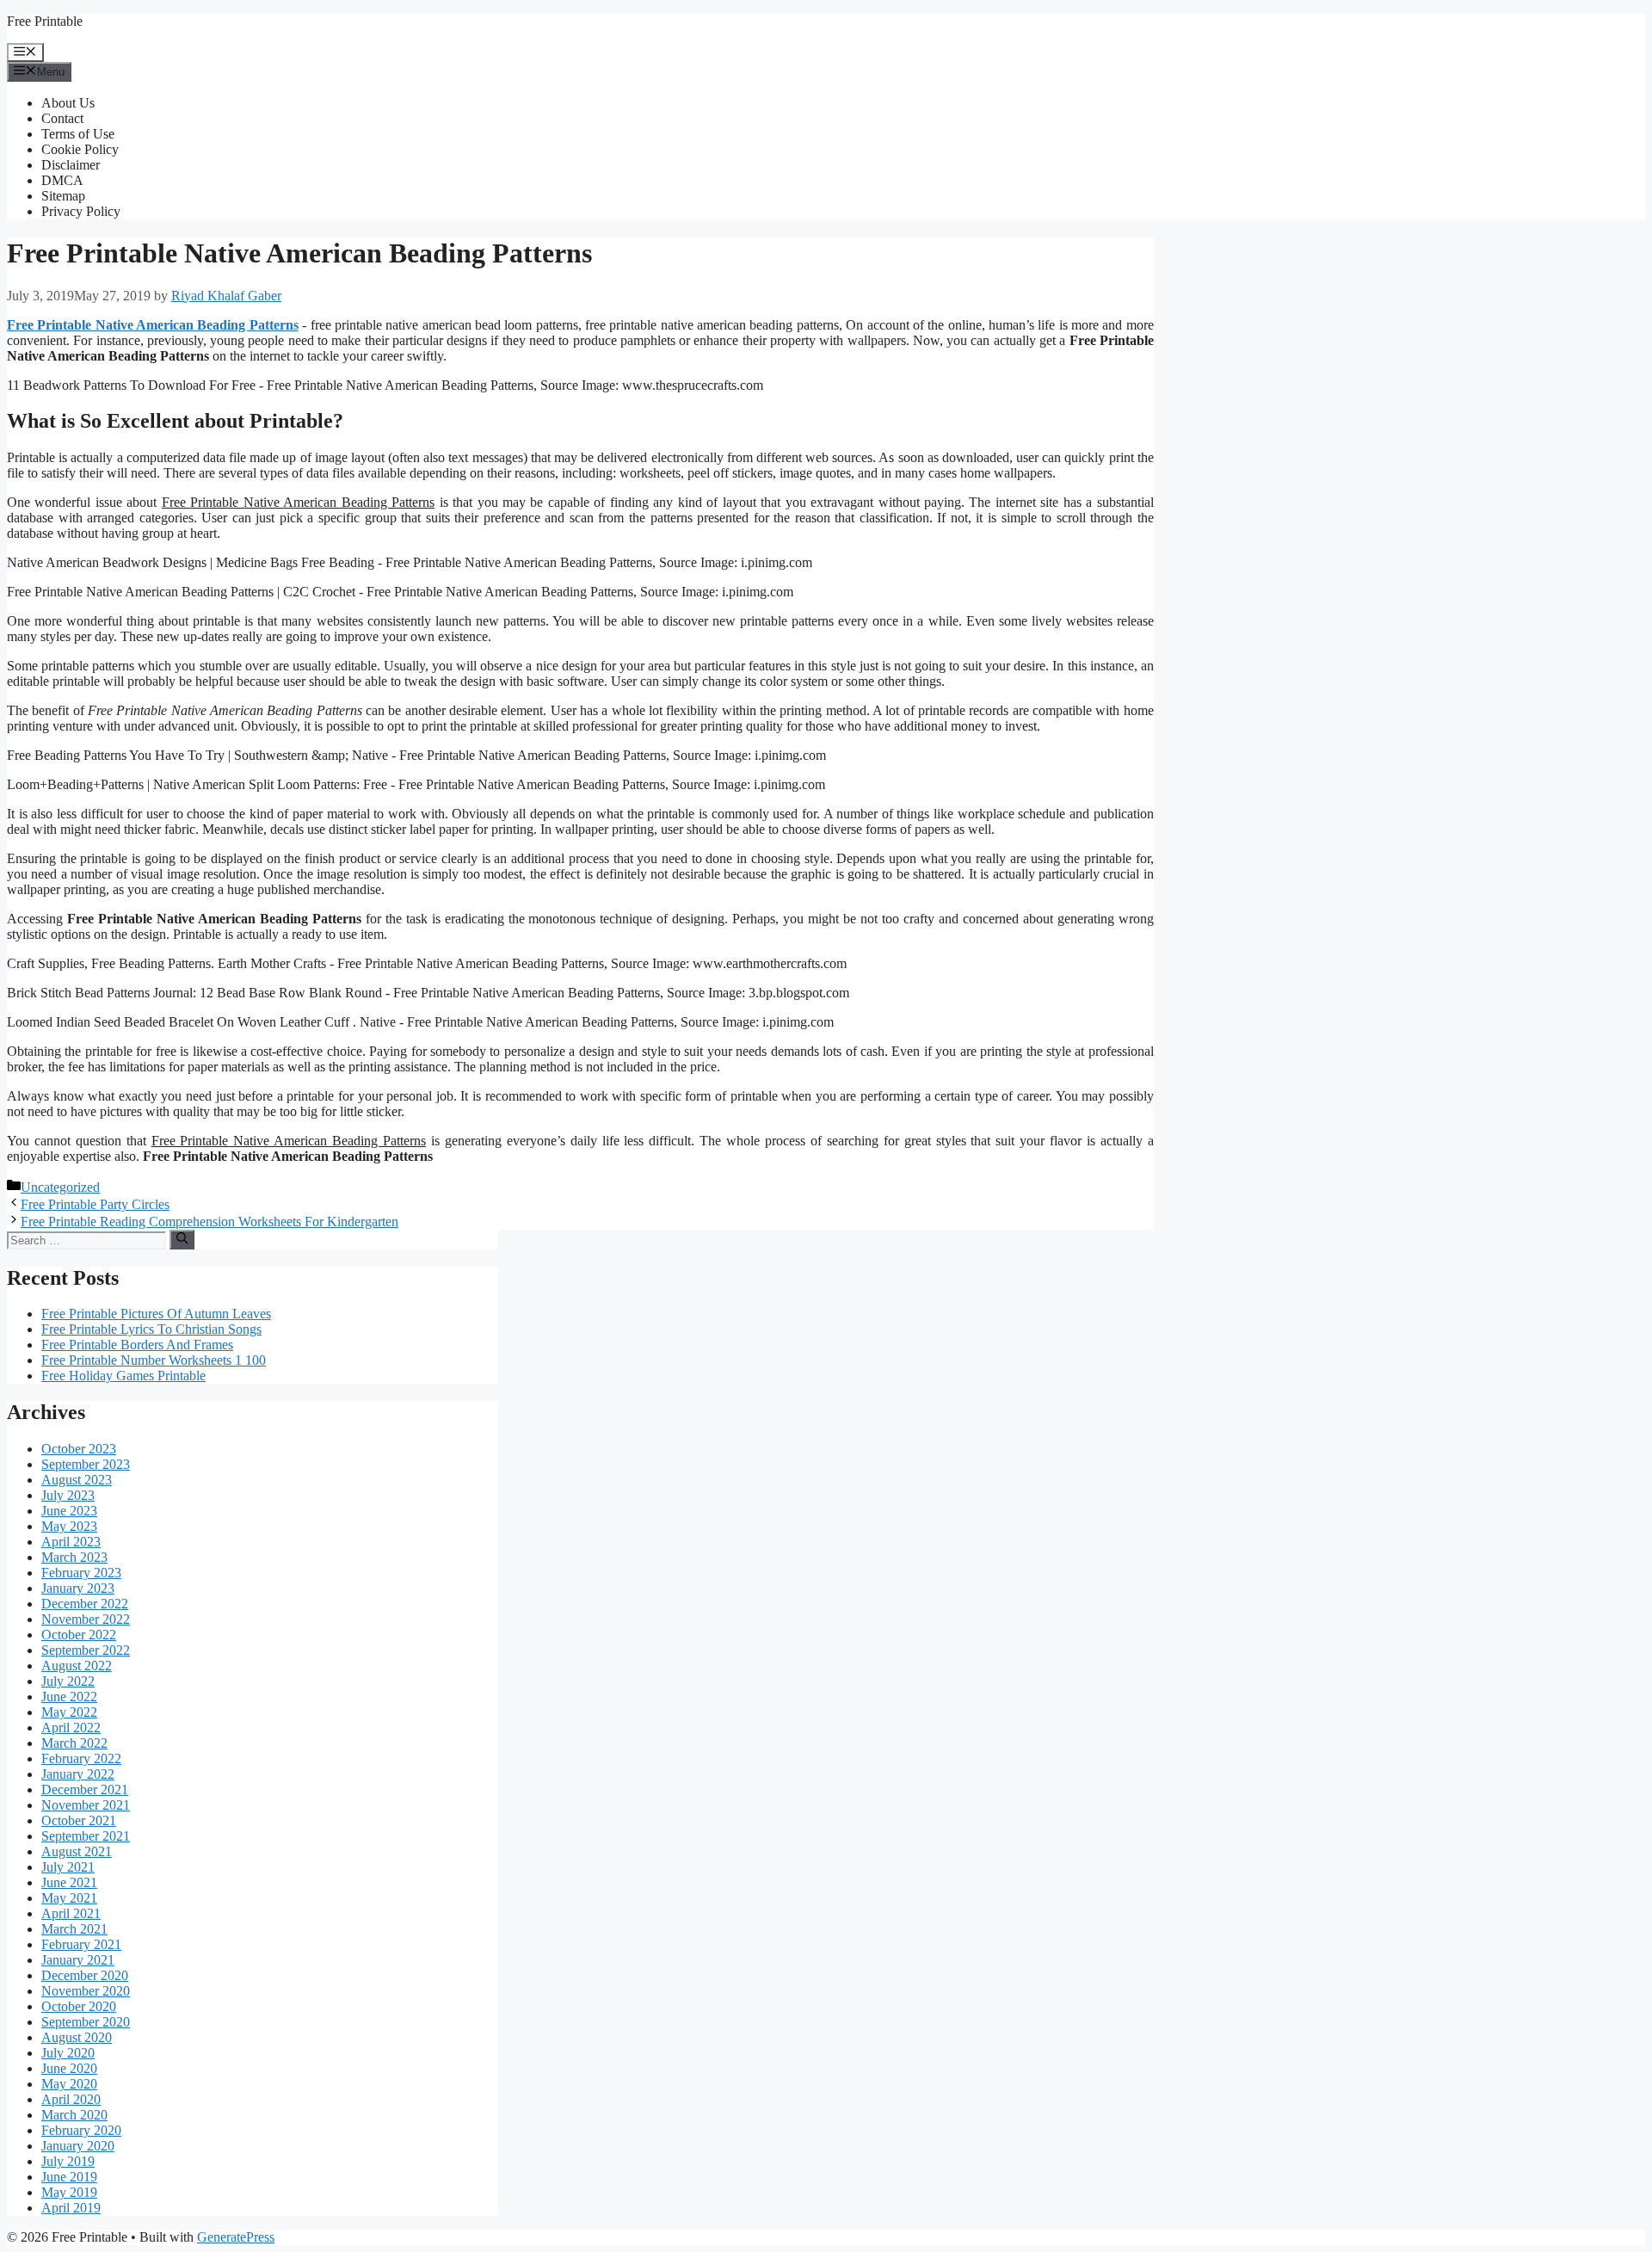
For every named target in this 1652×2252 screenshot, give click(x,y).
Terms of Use (78, 134)
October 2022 (79, 1635)
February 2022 (81, 1758)
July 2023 (68, 1495)
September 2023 (86, 1464)
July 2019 (68, 2161)
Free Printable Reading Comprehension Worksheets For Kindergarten (210, 1222)
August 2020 (77, 2037)
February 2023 (81, 1573)
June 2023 (69, 1511)
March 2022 (74, 1743)
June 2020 (69, 2068)
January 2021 (78, 1960)
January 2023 (78, 1588)
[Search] (182, 1239)
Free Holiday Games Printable (123, 1376)
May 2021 (69, 1898)
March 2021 (74, 1929)
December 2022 (85, 1604)
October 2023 (79, 1449)
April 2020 (71, 2099)
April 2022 (71, 1728)
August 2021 (77, 1851)
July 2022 (68, 1681)
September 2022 (86, 1650)
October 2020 (79, 2006)
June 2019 (69, 2177)
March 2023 (74, 1557)
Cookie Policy (80, 149)
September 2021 (86, 1836)
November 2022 (86, 1619)
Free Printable (45, 21)
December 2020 (85, 1975)
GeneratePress (236, 2237)
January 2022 (78, 1774)
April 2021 (71, 1913)
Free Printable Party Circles (95, 1204)
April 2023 (71, 1542)
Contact (62, 118)
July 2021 (68, 1867)
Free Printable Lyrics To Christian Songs (151, 1329)
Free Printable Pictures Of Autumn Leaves (156, 1314)
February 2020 (81, 2130)
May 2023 (69, 1526)
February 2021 (81, 1944)
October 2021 (79, 1820)
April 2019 (71, 2208)
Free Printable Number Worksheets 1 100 (154, 1360)
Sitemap (63, 196)
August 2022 (77, 1666)
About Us (68, 103)
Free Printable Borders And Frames (137, 1345)
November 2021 (86, 1805)
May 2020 (69, 2084)
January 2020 (78, 2146)
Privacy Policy (81, 211)
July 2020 (68, 2053)
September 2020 (86, 2022)
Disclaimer (71, 165)
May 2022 (69, 1712)
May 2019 (69, 2192)
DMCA (62, 180)
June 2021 (69, 1882)
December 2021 (85, 1789)
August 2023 (77, 1480)
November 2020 (86, 1991)
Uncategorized (60, 1187)
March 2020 (74, 2115)
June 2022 (69, 1697)
